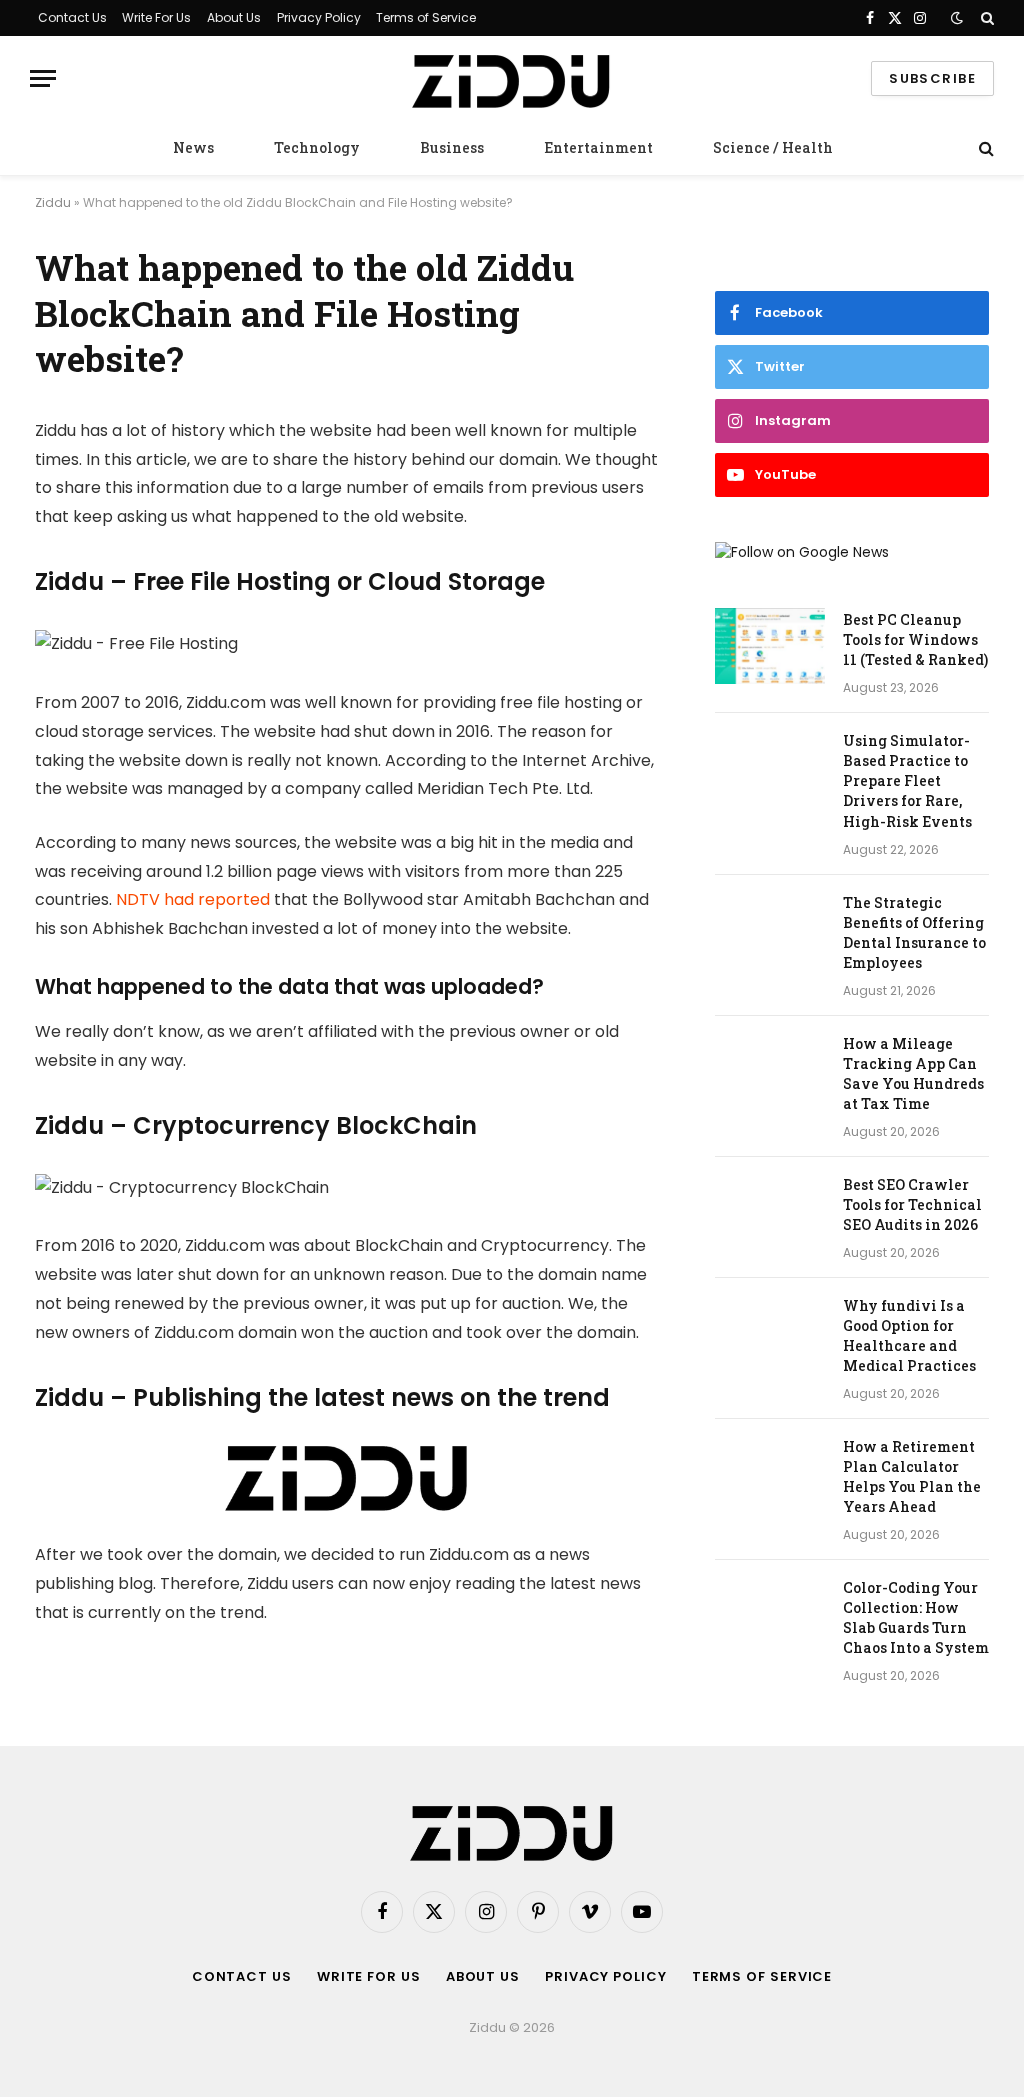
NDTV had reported (193, 899)
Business (452, 147)
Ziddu (53, 202)
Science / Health (773, 147)
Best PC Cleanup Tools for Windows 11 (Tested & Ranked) (915, 639)
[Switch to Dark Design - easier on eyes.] (957, 18)
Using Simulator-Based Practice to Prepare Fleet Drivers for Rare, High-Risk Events (907, 780)
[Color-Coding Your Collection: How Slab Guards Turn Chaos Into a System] (770, 1614)
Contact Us (72, 17)
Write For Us (156, 17)
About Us (234, 17)
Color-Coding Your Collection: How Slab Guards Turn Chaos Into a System (916, 1617)
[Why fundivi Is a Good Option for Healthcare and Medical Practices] (770, 1332)
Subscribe (932, 78)
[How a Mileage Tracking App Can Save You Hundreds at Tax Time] (770, 1070)
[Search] (985, 18)
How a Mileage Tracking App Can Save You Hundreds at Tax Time (913, 1073)
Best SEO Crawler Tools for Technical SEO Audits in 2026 (912, 1204)
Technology (317, 147)
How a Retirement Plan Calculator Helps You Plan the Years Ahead (912, 1476)
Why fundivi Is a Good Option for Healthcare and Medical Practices (909, 1335)
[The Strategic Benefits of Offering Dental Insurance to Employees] (770, 929)
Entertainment (598, 147)
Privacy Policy (319, 17)
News (193, 147)
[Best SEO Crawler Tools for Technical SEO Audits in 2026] (770, 1211)
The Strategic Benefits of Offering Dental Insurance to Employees (914, 932)
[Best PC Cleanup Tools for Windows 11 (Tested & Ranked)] (770, 646)
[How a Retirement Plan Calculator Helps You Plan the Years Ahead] (770, 1473)
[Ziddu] (512, 79)
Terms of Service (426, 17)
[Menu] (43, 78)
